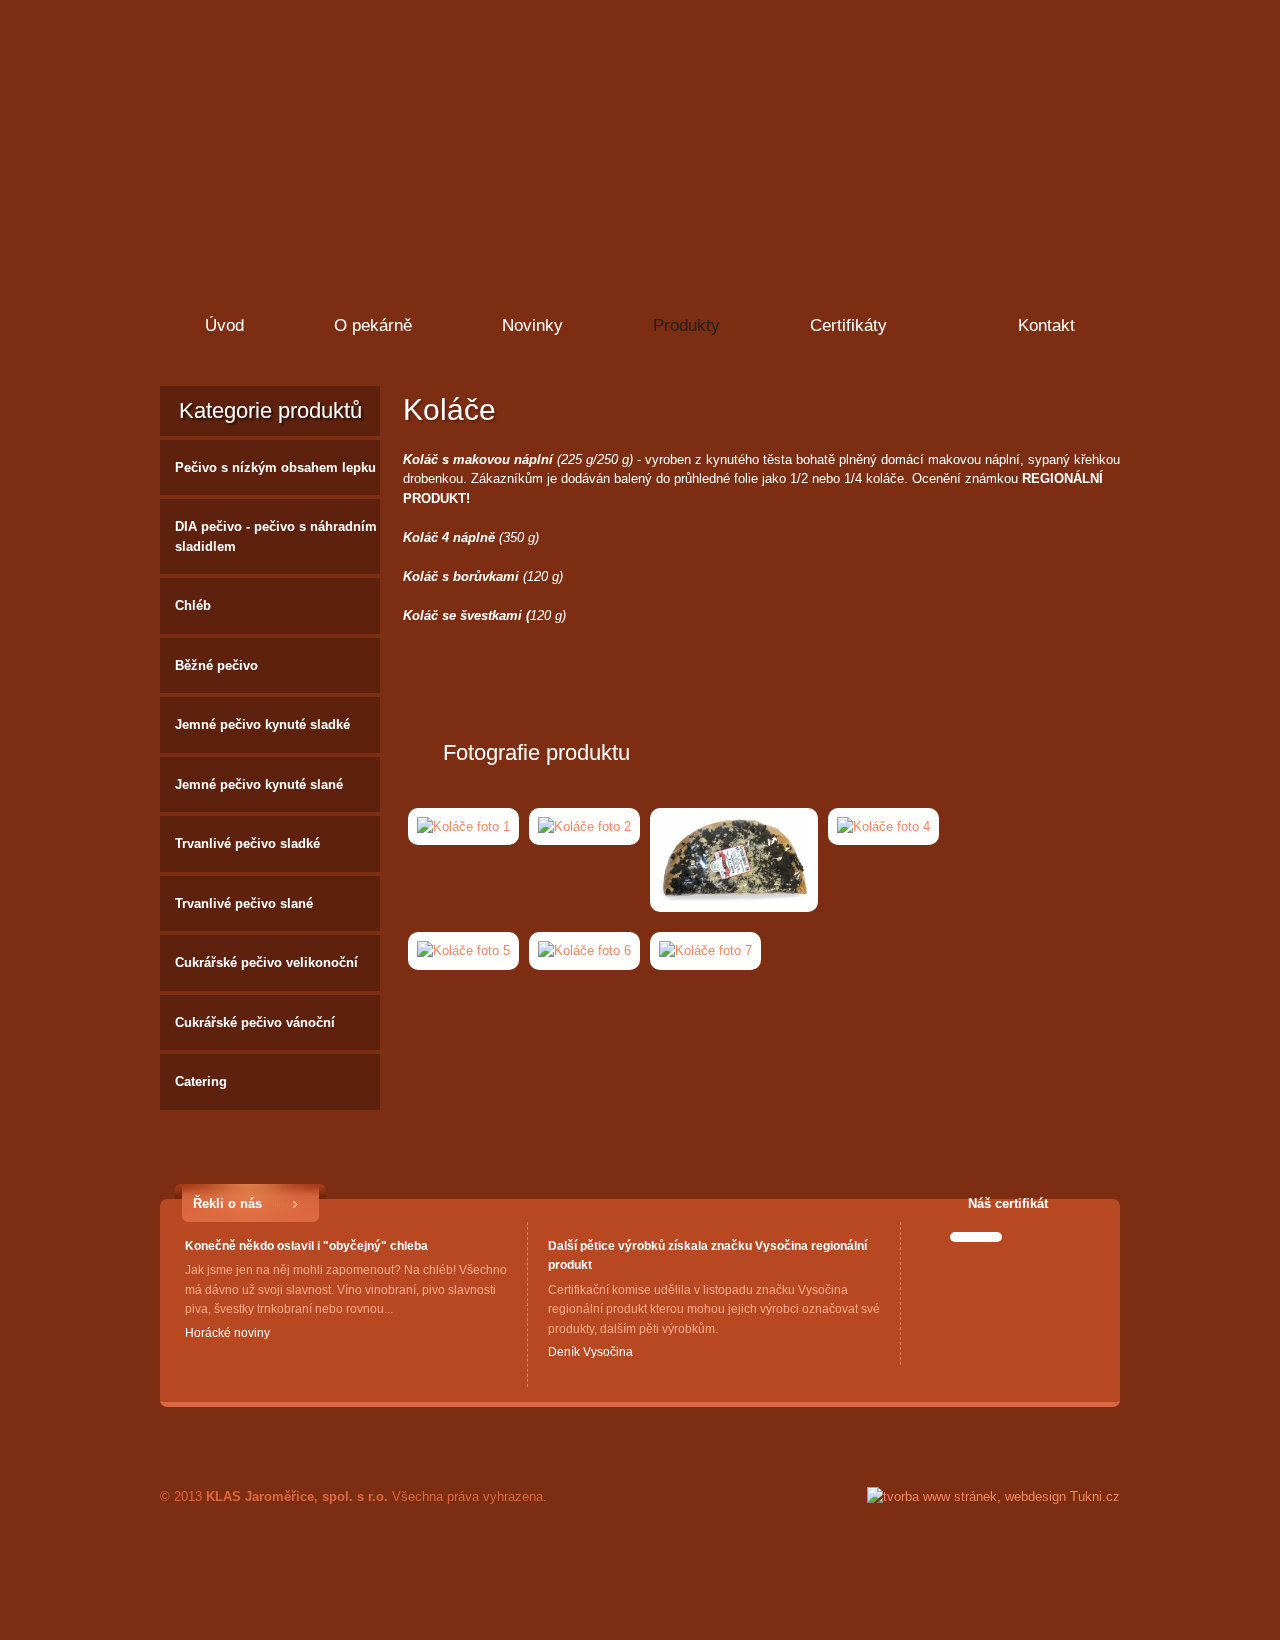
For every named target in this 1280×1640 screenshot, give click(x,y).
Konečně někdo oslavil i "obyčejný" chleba (306, 1246)
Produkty (686, 325)
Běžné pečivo (216, 665)
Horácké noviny (227, 1333)
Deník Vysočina (590, 1352)
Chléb (193, 605)
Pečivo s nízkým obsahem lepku (275, 467)
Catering (201, 1081)
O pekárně (373, 325)
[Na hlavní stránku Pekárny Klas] (322, 105)
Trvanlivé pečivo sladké (247, 843)
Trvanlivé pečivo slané (244, 903)
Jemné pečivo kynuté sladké (262, 724)
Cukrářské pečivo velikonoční (266, 962)
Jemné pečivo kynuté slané (259, 784)
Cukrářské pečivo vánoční (255, 1022)
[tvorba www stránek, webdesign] (993, 1497)
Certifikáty (848, 325)
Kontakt (1046, 325)
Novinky (532, 325)
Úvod (224, 325)
